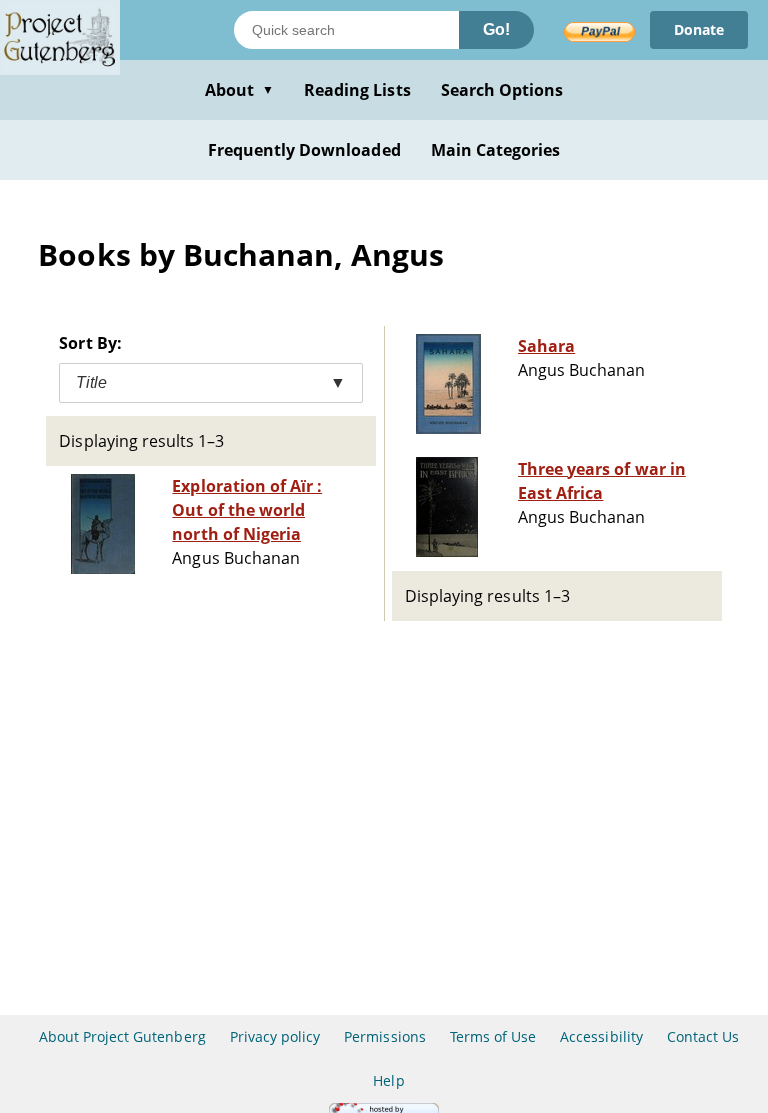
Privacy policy (275, 1036)
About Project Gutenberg (122, 1036)
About (239, 90)
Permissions (384, 1036)
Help (388, 1080)
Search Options (502, 90)
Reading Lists (357, 90)
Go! (496, 29)
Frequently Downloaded (304, 150)
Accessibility (601, 1036)
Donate (699, 29)
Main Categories (496, 150)
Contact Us (703, 1036)
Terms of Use (493, 1036)
